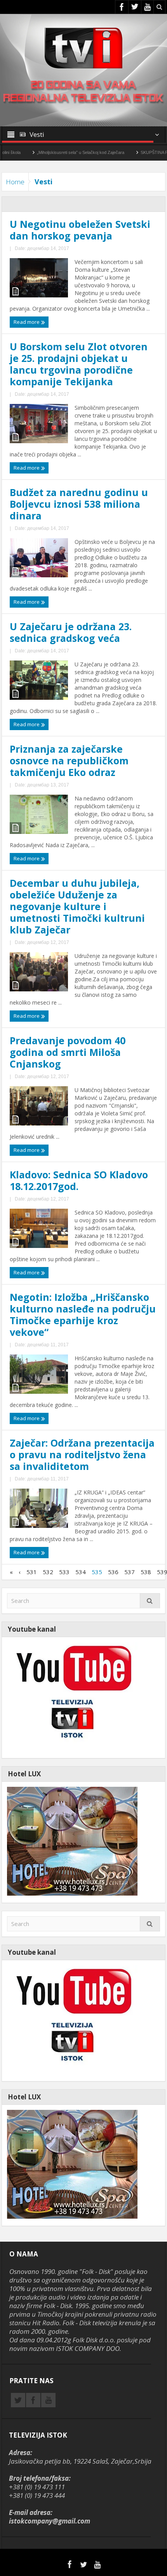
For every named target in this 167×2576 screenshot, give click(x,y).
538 (146, 1572)
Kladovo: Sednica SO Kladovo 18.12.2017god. (79, 1180)
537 (130, 1572)
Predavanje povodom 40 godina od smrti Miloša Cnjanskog (68, 1052)
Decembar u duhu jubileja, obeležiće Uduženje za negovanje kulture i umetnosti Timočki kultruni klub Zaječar (77, 906)
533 (64, 1572)
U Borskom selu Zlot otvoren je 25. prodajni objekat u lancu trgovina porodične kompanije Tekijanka (79, 364)
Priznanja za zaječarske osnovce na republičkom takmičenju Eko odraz (69, 760)
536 (113, 1572)
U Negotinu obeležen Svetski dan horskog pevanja (80, 230)
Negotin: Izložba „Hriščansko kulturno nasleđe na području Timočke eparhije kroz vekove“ (83, 1314)
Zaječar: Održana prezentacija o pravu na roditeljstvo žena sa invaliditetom (82, 1454)
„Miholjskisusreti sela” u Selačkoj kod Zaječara (50, 152)
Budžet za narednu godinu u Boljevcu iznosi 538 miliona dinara (79, 504)
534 (81, 1572)
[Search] (150, 1602)
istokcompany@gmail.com (50, 2521)
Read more (27, 322)
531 (32, 1572)
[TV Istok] (83, 47)
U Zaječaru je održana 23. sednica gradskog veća (71, 632)
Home (15, 182)
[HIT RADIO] (72, 1697)
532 (48, 1572)
